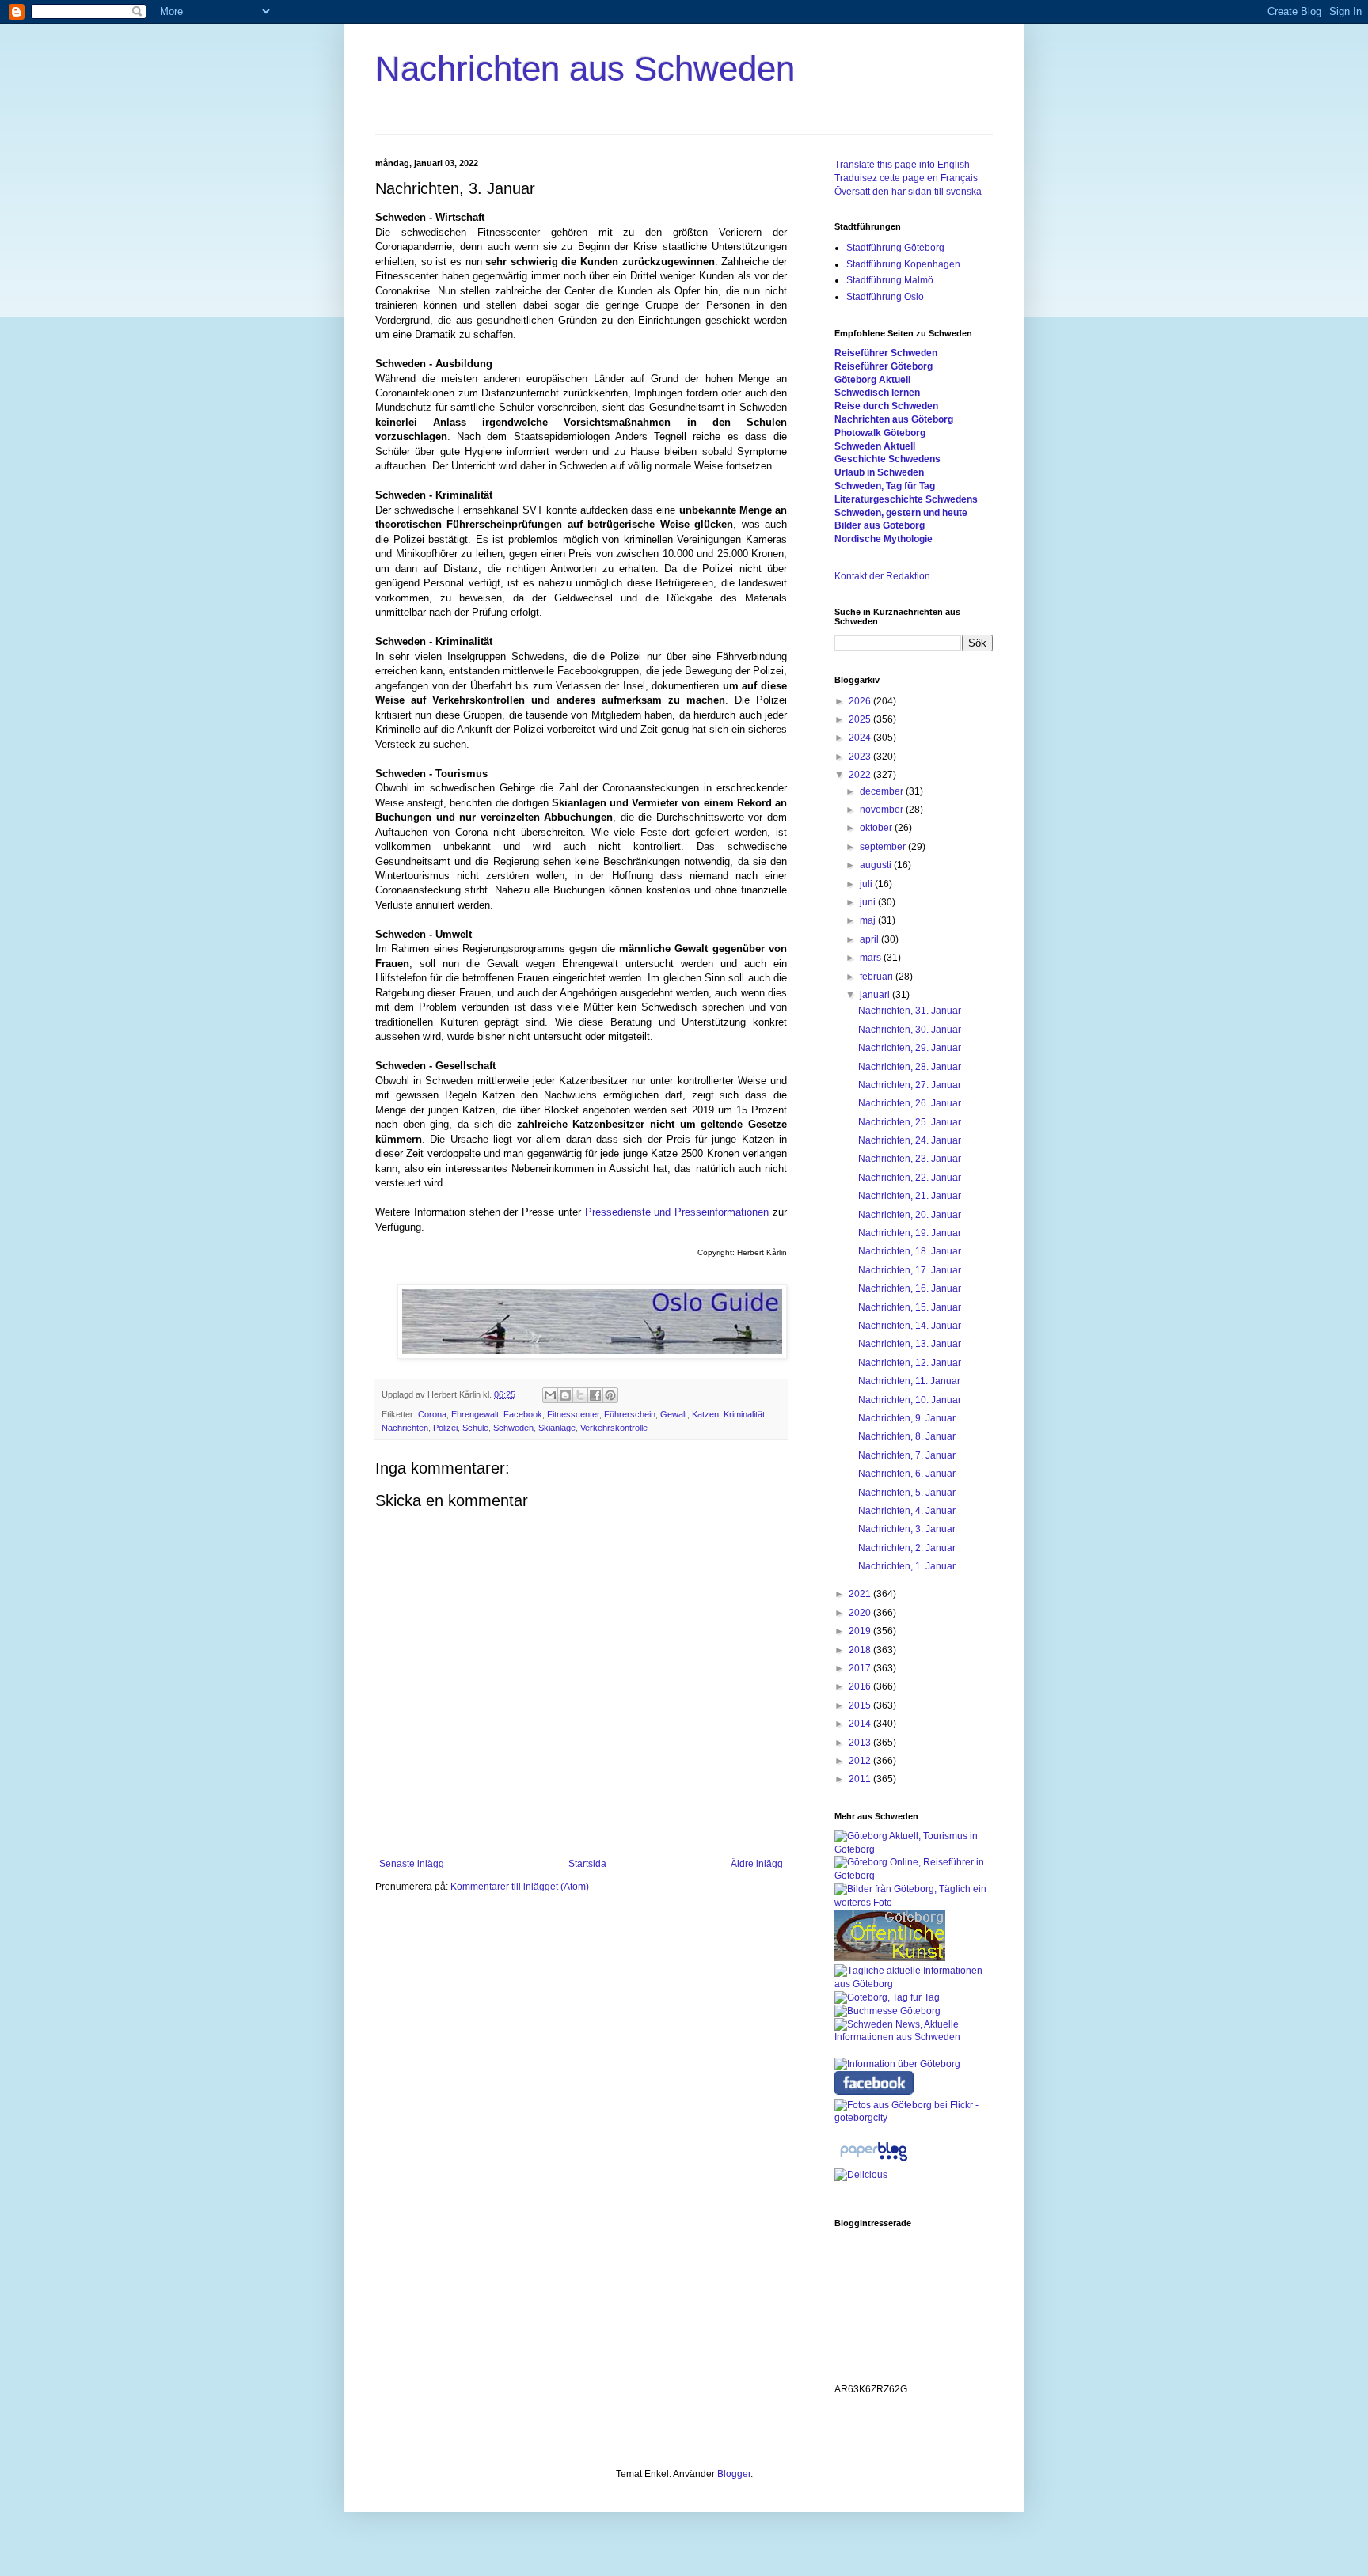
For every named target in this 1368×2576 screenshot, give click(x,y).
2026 (861, 701)
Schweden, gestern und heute (901, 513)
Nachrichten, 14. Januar (910, 1326)
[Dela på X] (580, 1395)
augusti (877, 865)
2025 (861, 719)
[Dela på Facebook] (595, 1395)
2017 (861, 1668)
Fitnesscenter (573, 1414)
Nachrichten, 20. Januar (910, 1215)
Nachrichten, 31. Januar (910, 1011)
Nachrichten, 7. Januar (907, 1455)
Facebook (523, 1414)
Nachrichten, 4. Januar (907, 1511)
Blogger (734, 2474)
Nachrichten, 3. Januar (907, 1529)
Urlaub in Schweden (879, 472)
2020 (861, 1613)
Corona (432, 1414)
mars (872, 958)
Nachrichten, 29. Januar (910, 1048)
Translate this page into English (902, 165)
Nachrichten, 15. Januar (910, 1307)
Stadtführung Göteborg (895, 248)
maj (869, 920)
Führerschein (630, 1414)
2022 (861, 775)
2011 (861, 1779)
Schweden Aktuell (875, 446)
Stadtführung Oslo (885, 297)
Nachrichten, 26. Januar (910, 1103)
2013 (861, 1743)
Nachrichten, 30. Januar (910, 1030)
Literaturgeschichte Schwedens (906, 499)
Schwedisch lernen (877, 393)
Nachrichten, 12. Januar (910, 1363)
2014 (861, 1724)
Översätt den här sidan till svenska (908, 192)
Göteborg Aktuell (872, 380)
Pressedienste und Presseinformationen (677, 1212)
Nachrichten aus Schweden (585, 68)
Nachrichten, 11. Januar (909, 1381)
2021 (861, 1594)
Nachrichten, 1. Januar (907, 1566)
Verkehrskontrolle (614, 1428)
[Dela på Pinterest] (610, 1395)
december (883, 791)
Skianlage (557, 1428)
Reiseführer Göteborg (883, 366)
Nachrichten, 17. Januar (910, 1270)
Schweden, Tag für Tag (885, 486)
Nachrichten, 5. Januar (907, 1493)
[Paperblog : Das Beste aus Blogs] (874, 2161)
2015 (861, 1705)
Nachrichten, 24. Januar (910, 1140)
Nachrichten (405, 1428)
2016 (861, 1686)
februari (878, 977)
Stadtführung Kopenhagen (903, 264)
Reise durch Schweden (886, 406)
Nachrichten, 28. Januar (910, 1067)
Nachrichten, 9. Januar (907, 1418)
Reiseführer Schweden (886, 353)
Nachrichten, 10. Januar (910, 1400)
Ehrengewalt (475, 1414)
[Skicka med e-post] (550, 1395)
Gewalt (674, 1414)
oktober (877, 828)
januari (876, 995)
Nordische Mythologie (883, 539)
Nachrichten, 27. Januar (910, 1085)
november (883, 810)
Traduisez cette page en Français (906, 178)
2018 (861, 1650)
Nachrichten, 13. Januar (910, 1344)
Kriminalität (744, 1414)
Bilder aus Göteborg (880, 525)
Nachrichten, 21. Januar (910, 1196)
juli (867, 884)
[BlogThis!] (565, 1395)
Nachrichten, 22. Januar (910, 1178)
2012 (861, 1761)
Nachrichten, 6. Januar (907, 1474)
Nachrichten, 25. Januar (910, 1122)
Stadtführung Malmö (890, 280)
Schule (475, 1428)
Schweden (513, 1428)
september (884, 847)
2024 (861, 738)
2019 (861, 1631)
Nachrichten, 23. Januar (910, 1159)
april (870, 939)
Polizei (445, 1428)
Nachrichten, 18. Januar (910, 1251)
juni (869, 902)
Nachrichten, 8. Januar (907, 1436)
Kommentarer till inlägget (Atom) (520, 1887)
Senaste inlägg (412, 1864)
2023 (861, 757)
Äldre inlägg (757, 1864)
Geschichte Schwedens (887, 459)
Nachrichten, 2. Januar (907, 1548)
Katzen (705, 1414)
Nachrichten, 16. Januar (910, 1288)
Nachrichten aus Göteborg (894, 419)
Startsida (587, 1864)
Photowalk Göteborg (880, 433)
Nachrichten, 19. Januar (910, 1233)
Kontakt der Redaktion (882, 576)
